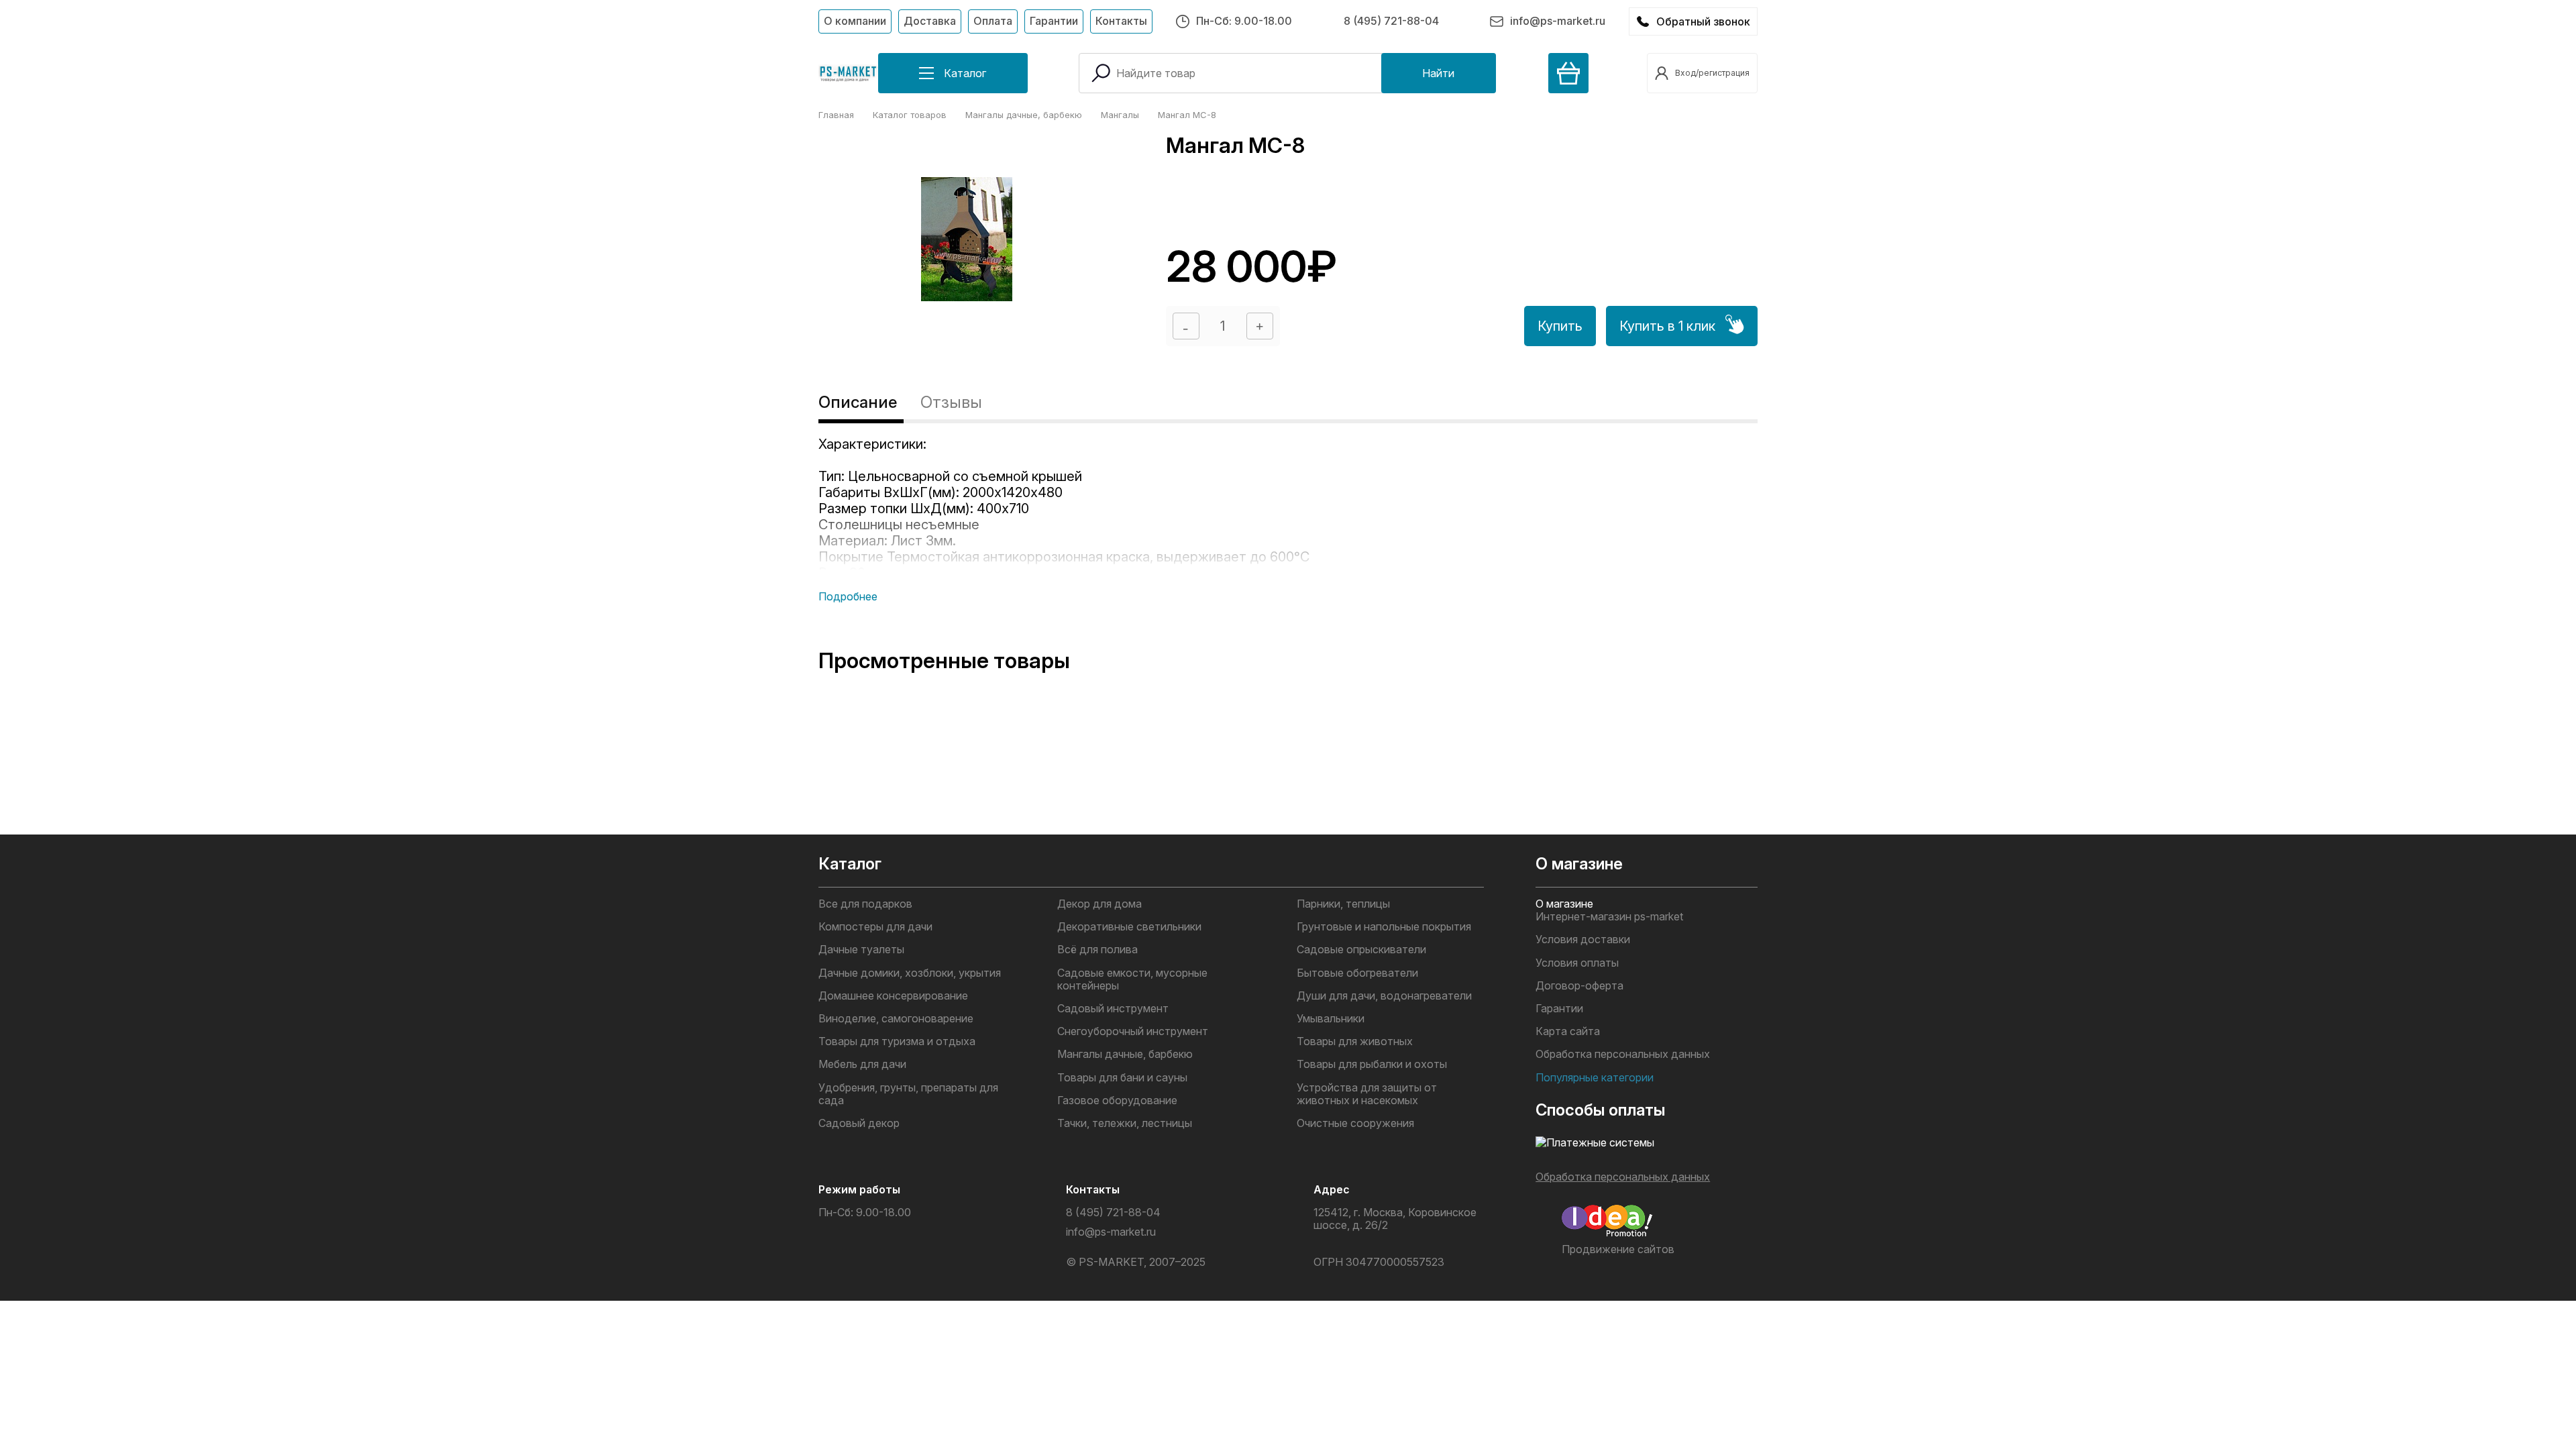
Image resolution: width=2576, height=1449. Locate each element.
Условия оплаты (1577, 963)
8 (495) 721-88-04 (1391, 21)
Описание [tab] (858, 402)
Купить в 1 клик (1667, 326)
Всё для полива (1097, 950)
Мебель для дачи (862, 1064)
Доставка (930, 21)
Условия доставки (1583, 940)
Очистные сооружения (1355, 1123)
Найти (1438, 73)
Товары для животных (1355, 1041)
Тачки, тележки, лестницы (1125, 1123)
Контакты (1121, 21)
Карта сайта (1568, 1031)
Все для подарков (865, 904)
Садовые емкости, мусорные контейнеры (1132, 979)
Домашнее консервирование (893, 996)
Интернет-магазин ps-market (1609, 917)
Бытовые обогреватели (1357, 973)
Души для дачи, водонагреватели (1384, 996)
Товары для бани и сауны (1122, 1078)
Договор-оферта (1579, 986)
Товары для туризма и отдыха (897, 1041)
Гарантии (1054, 21)
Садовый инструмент (1113, 1009)
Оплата (993, 21)
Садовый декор (859, 1123)
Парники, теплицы (1343, 904)
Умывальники (1331, 1019)
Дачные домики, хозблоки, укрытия (910, 973)
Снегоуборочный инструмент (1133, 1031)
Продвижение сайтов (1618, 1249)
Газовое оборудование (1117, 1101)
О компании (855, 21)
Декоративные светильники (1129, 927)
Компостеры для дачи (875, 927)
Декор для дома (1099, 904)
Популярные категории (1595, 1078)
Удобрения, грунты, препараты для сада (908, 1094)
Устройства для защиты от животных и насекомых (1367, 1094)
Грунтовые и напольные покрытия (1384, 927)
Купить (1560, 326)
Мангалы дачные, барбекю (1125, 1054)
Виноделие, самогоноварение (896, 1019)
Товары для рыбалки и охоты (1372, 1064)
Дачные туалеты (861, 950)
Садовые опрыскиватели (1361, 950)
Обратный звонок (1703, 21)
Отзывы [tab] (951, 402)
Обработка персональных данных (1623, 1054)
